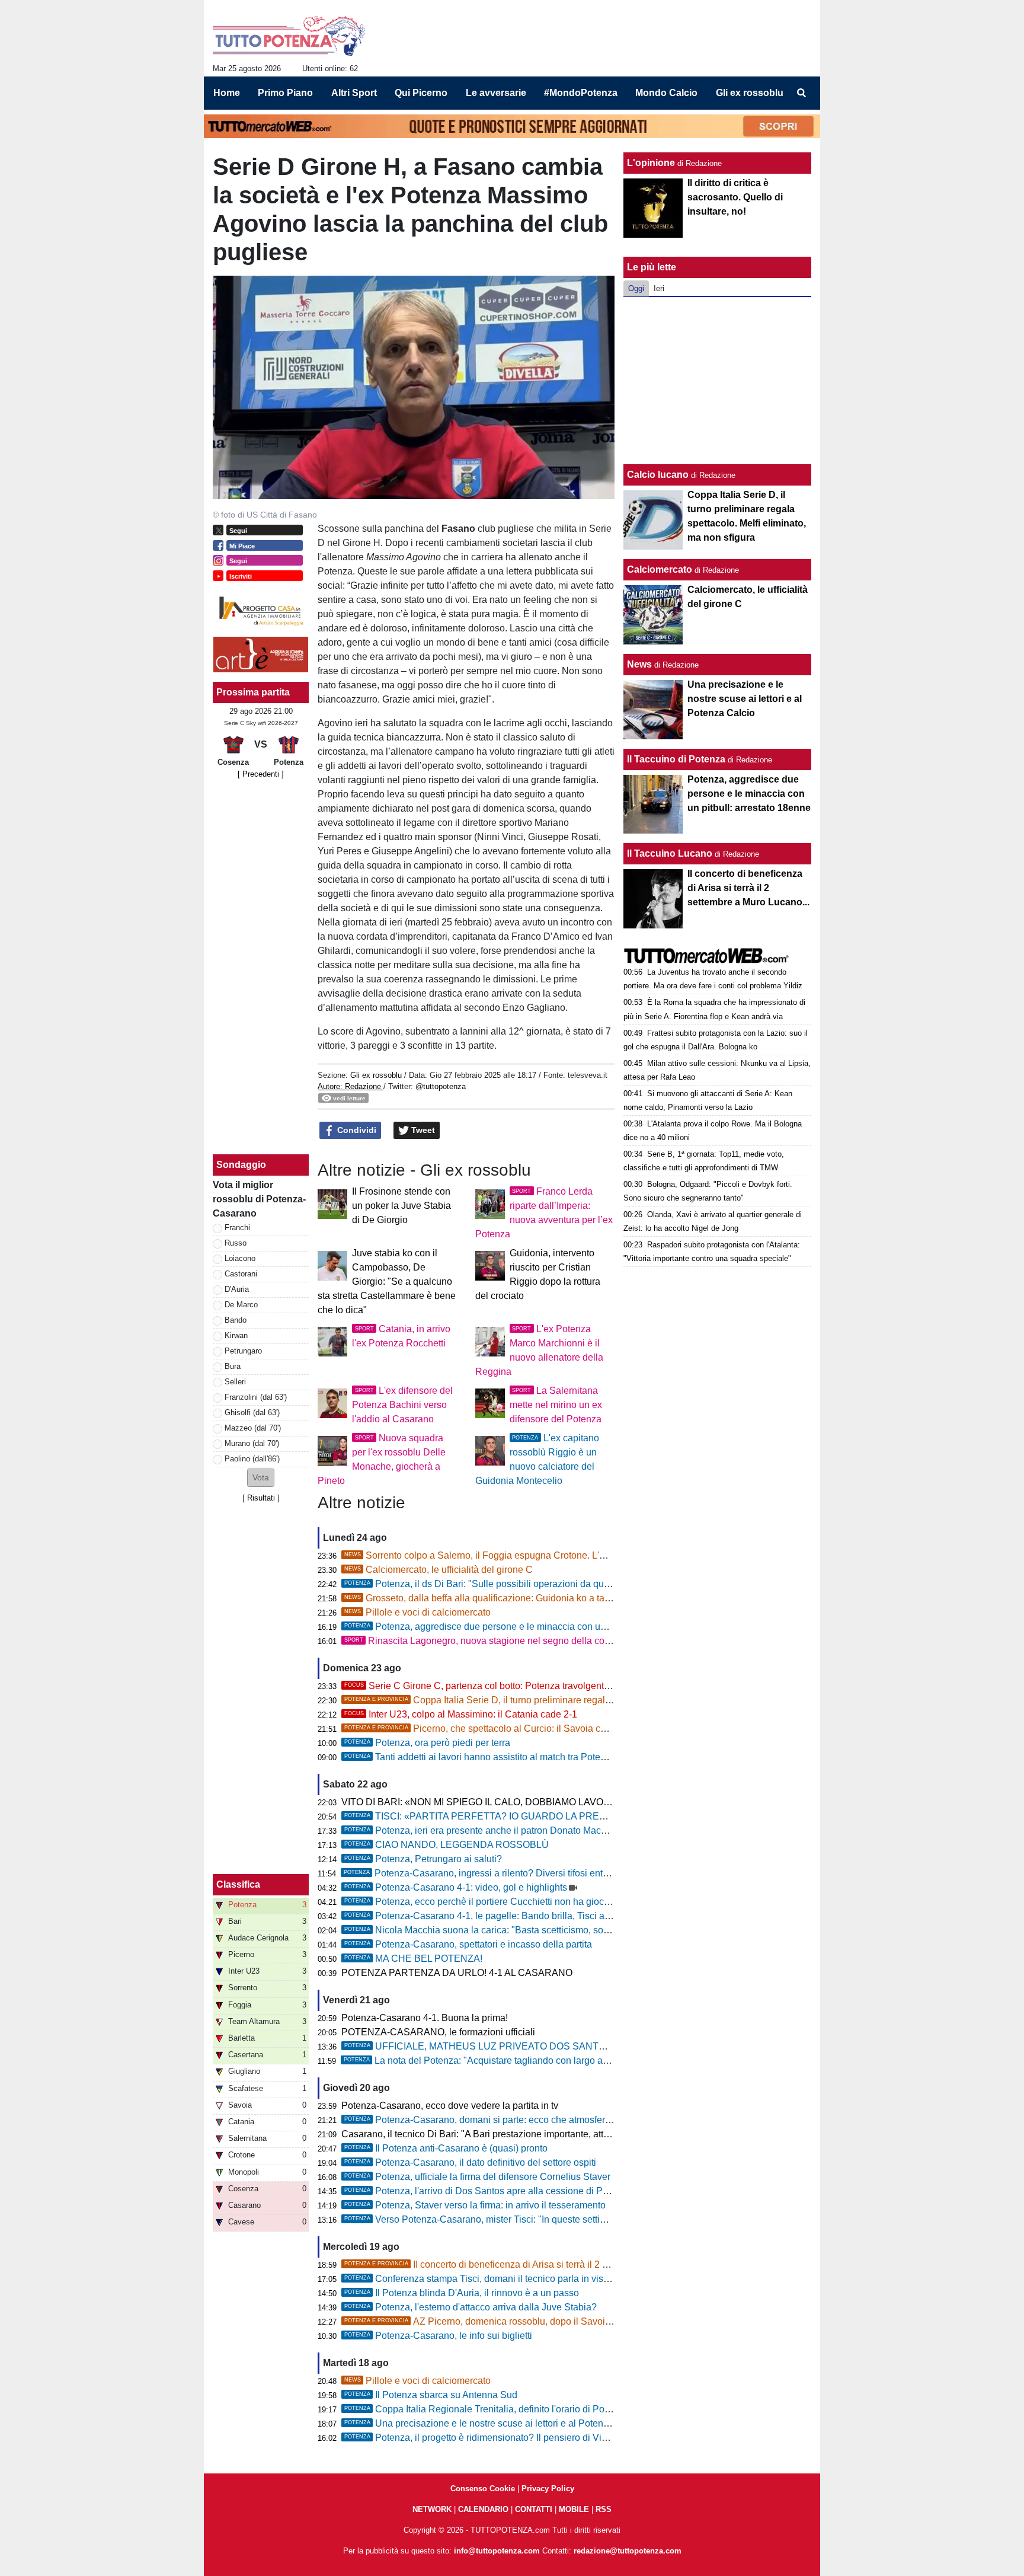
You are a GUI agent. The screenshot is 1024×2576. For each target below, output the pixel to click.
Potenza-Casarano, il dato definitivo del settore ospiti (470, 2162)
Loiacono (240, 1258)
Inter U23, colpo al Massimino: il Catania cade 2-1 (461, 1714)
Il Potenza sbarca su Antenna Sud (431, 2395)
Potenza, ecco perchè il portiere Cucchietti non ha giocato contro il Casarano (520, 1902)
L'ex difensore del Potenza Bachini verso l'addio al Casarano (402, 1405)
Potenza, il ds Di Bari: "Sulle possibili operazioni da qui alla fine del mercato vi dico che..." (548, 1584)
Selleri (235, 1382)
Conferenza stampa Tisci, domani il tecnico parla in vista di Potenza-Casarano (524, 2279)
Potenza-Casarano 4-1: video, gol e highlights (456, 1887)
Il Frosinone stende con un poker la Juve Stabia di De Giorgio (401, 1206)
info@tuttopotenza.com (497, 2551)
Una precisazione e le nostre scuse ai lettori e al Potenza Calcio (494, 2423)
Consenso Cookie (483, 2489)
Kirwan (236, 1335)
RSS (604, 2509)
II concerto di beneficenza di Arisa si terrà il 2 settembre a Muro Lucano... (530, 2264)
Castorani (241, 1274)
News (639, 664)
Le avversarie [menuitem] (496, 93)
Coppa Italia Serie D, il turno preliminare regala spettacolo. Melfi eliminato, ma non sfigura (567, 1700)
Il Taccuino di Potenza (676, 759)
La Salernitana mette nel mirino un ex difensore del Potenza (556, 1405)
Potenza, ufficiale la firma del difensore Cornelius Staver (477, 2177)
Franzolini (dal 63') (256, 1397)
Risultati (261, 1498)
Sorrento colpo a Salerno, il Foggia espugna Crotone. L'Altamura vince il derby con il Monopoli (553, 1555)
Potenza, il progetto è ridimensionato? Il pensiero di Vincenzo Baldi (500, 2438)
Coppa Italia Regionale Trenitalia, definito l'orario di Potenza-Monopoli (507, 2409)
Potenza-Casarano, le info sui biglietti (438, 2336)
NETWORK (432, 2509)
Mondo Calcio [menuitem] (666, 93)
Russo (236, 1243)
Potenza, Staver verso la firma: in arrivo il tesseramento (475, 2205)
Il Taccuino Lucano (670, 853)
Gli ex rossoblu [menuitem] (750, 93)
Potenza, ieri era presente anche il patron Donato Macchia (481, 1830)
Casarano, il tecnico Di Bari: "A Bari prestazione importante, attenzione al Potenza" (515, 2134)
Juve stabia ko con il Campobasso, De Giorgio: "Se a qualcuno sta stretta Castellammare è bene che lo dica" (387, 1281)
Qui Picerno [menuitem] (421, 93)
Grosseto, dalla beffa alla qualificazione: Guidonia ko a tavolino (487, 1598)
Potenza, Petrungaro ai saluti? (423, 1859)
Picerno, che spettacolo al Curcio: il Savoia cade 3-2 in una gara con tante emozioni (554, 1728)
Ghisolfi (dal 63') (252, 1413)
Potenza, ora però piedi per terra (427, 1743)
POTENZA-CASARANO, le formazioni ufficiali (438, 2032)
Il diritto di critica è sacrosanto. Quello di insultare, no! (735, 197)
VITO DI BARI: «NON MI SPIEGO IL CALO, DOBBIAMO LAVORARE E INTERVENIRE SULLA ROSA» (558, 1802)
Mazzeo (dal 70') (253, 1428)
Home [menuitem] (227, 93)
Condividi (356, 1130)
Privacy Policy (548, 2489)
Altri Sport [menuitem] (354, 93)
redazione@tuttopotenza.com (628, 2551)
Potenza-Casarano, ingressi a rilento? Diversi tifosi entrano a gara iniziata (513, 1873)
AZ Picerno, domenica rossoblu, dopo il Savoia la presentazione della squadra (543, 2321)
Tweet (422, 1130)
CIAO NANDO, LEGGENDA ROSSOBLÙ (447, 1845)
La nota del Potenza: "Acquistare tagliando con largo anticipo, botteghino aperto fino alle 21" (552, 2061)
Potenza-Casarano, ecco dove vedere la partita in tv (450, 2106)
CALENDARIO (483, 2509)
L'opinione (651, 163)
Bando (236, 1320)
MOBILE (574, 2509)
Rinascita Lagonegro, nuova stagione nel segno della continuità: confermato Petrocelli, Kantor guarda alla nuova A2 (599, 1641)
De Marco (241, 1305)
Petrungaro (243, 1351)
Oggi (636, 288)
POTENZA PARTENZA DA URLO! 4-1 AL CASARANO (457, 1973)
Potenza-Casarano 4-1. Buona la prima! (425, 2018)
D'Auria (237, 1289)
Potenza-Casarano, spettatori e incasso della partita (468, 1944)
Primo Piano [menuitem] (285, 93)
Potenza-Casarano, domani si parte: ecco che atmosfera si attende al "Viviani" (523, 2120)
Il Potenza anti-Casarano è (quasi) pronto (446, 2148)
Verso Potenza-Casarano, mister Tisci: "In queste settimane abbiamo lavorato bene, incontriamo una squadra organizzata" (615, 2219)
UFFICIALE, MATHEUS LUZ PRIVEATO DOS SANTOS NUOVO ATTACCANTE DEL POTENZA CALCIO (583, 2046)
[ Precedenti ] (261, 774)
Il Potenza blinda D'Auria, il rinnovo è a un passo (462, 2293)
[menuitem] (801, 93)
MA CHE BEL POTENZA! (413, 1959)
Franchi (237, 1228)
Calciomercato (660, 569)
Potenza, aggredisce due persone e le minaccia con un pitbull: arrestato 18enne (527, 1627)
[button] (261, 1478)
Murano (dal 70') (252, 1443)
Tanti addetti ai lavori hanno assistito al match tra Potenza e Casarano (506, 1757)
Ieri (659, 288)
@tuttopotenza (441, 1086)
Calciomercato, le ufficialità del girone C (439, 1570)
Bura (233, 1366)
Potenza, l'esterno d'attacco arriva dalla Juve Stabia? (471, 2307)
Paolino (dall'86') (252, 1459)
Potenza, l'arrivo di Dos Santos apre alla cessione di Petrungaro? (496, 2191)
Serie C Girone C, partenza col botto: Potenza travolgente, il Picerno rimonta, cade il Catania (550, 1686)
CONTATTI (534, 2509)
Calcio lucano (659, 475)
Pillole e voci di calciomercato (417, 1612)
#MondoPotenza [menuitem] (581, 93)
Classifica (238, 1884)
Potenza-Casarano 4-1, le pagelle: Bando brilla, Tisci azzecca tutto (499, 1916)
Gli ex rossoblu (376, 1075)
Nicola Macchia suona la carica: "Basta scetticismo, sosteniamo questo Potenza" (529, 1930)
